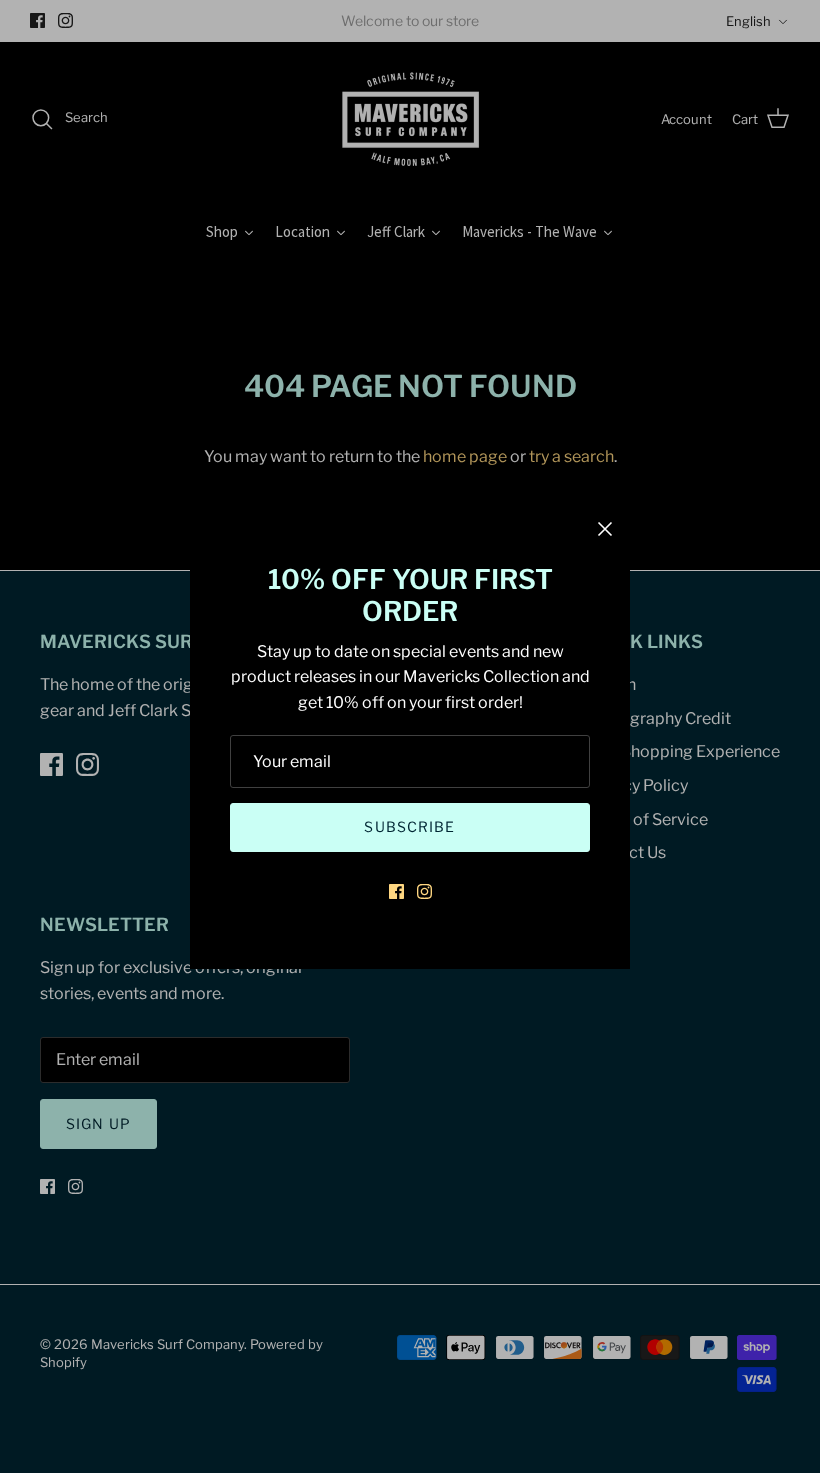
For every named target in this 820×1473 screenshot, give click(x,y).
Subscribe (409, 826)
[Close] (605, 529)
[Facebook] (396, 891)
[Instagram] (424, 891)
